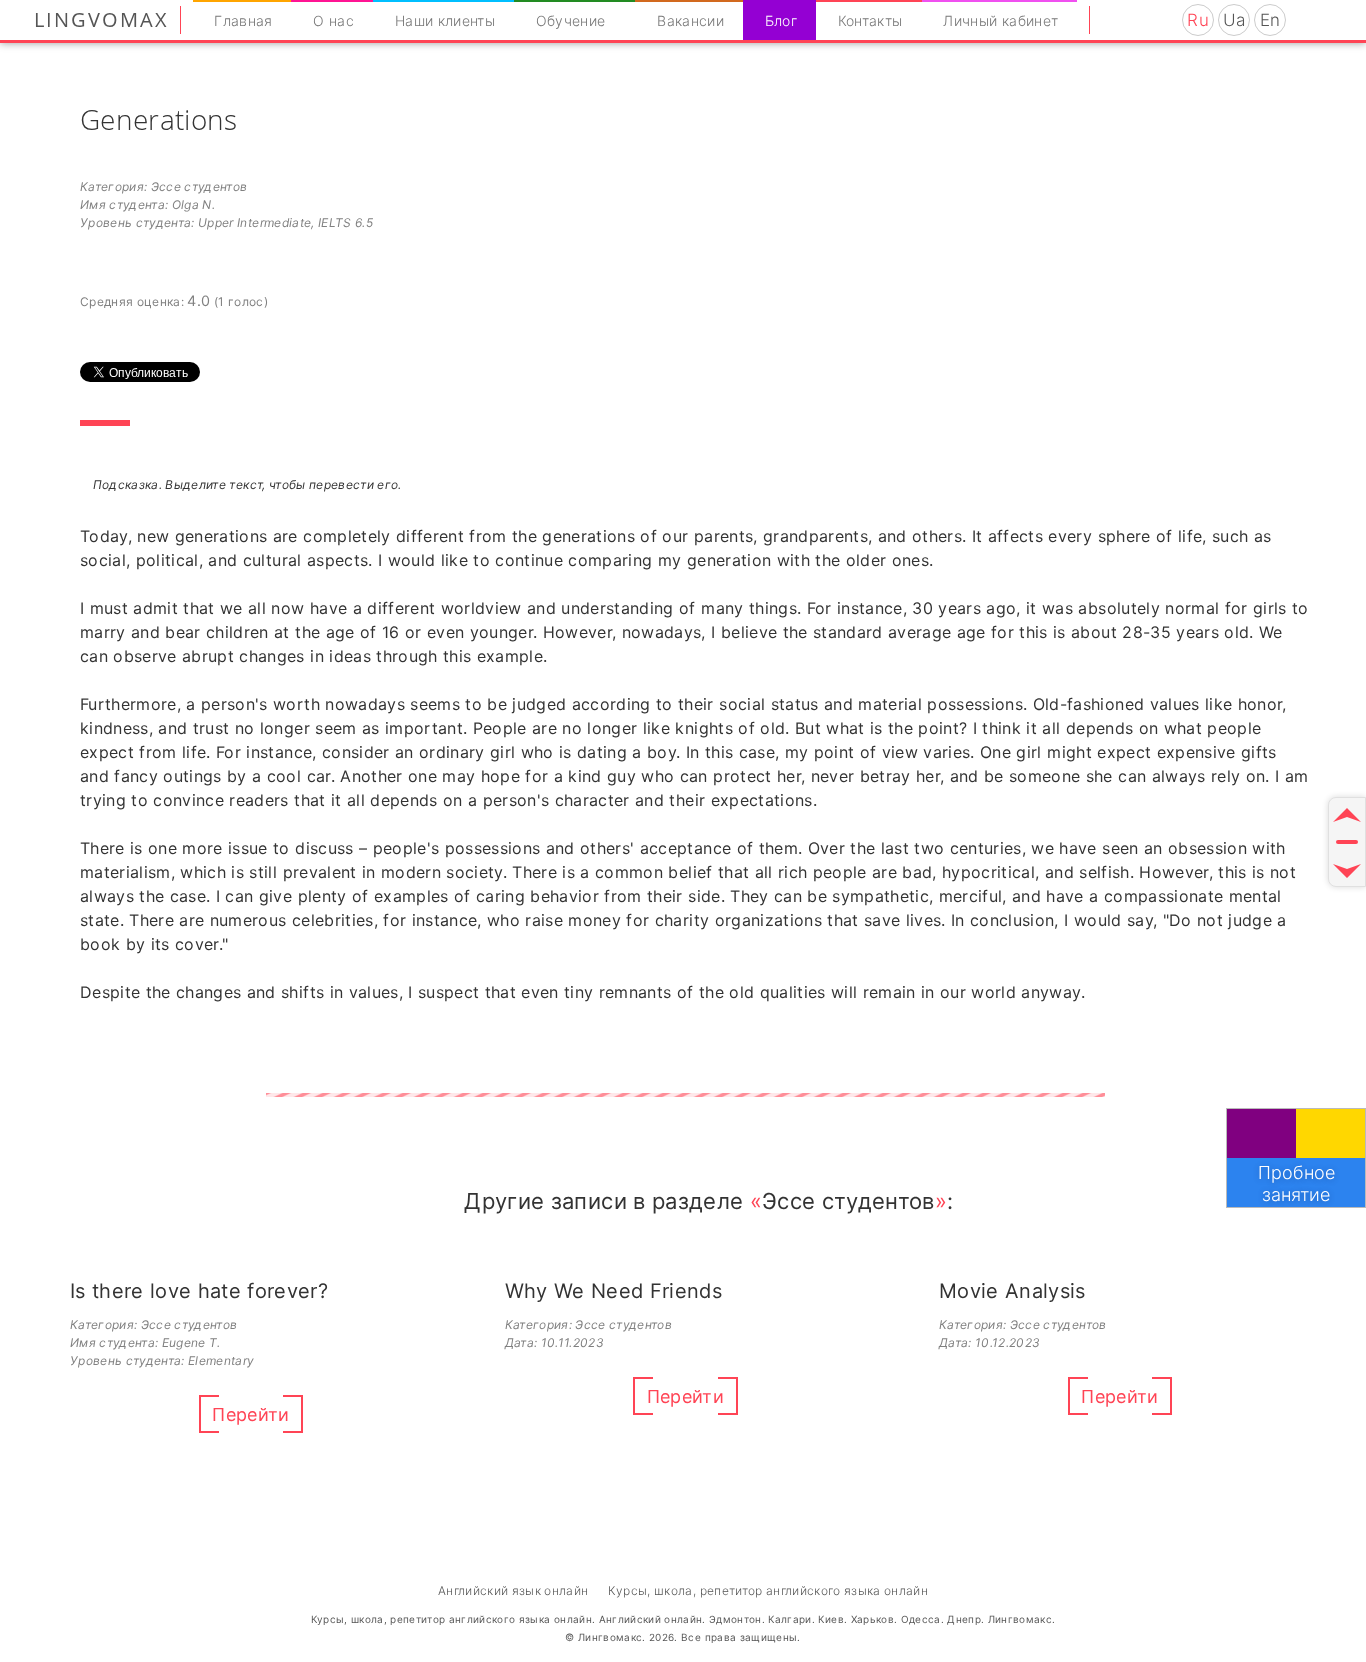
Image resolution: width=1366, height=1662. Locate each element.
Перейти (250, 1414)
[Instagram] (1117, 19)
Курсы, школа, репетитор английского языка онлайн (768, 1590)
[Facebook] (1143, 19)
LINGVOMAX (101, 19)
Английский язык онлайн (513, 1590)
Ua (1234, 20)
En (1270, 20)
